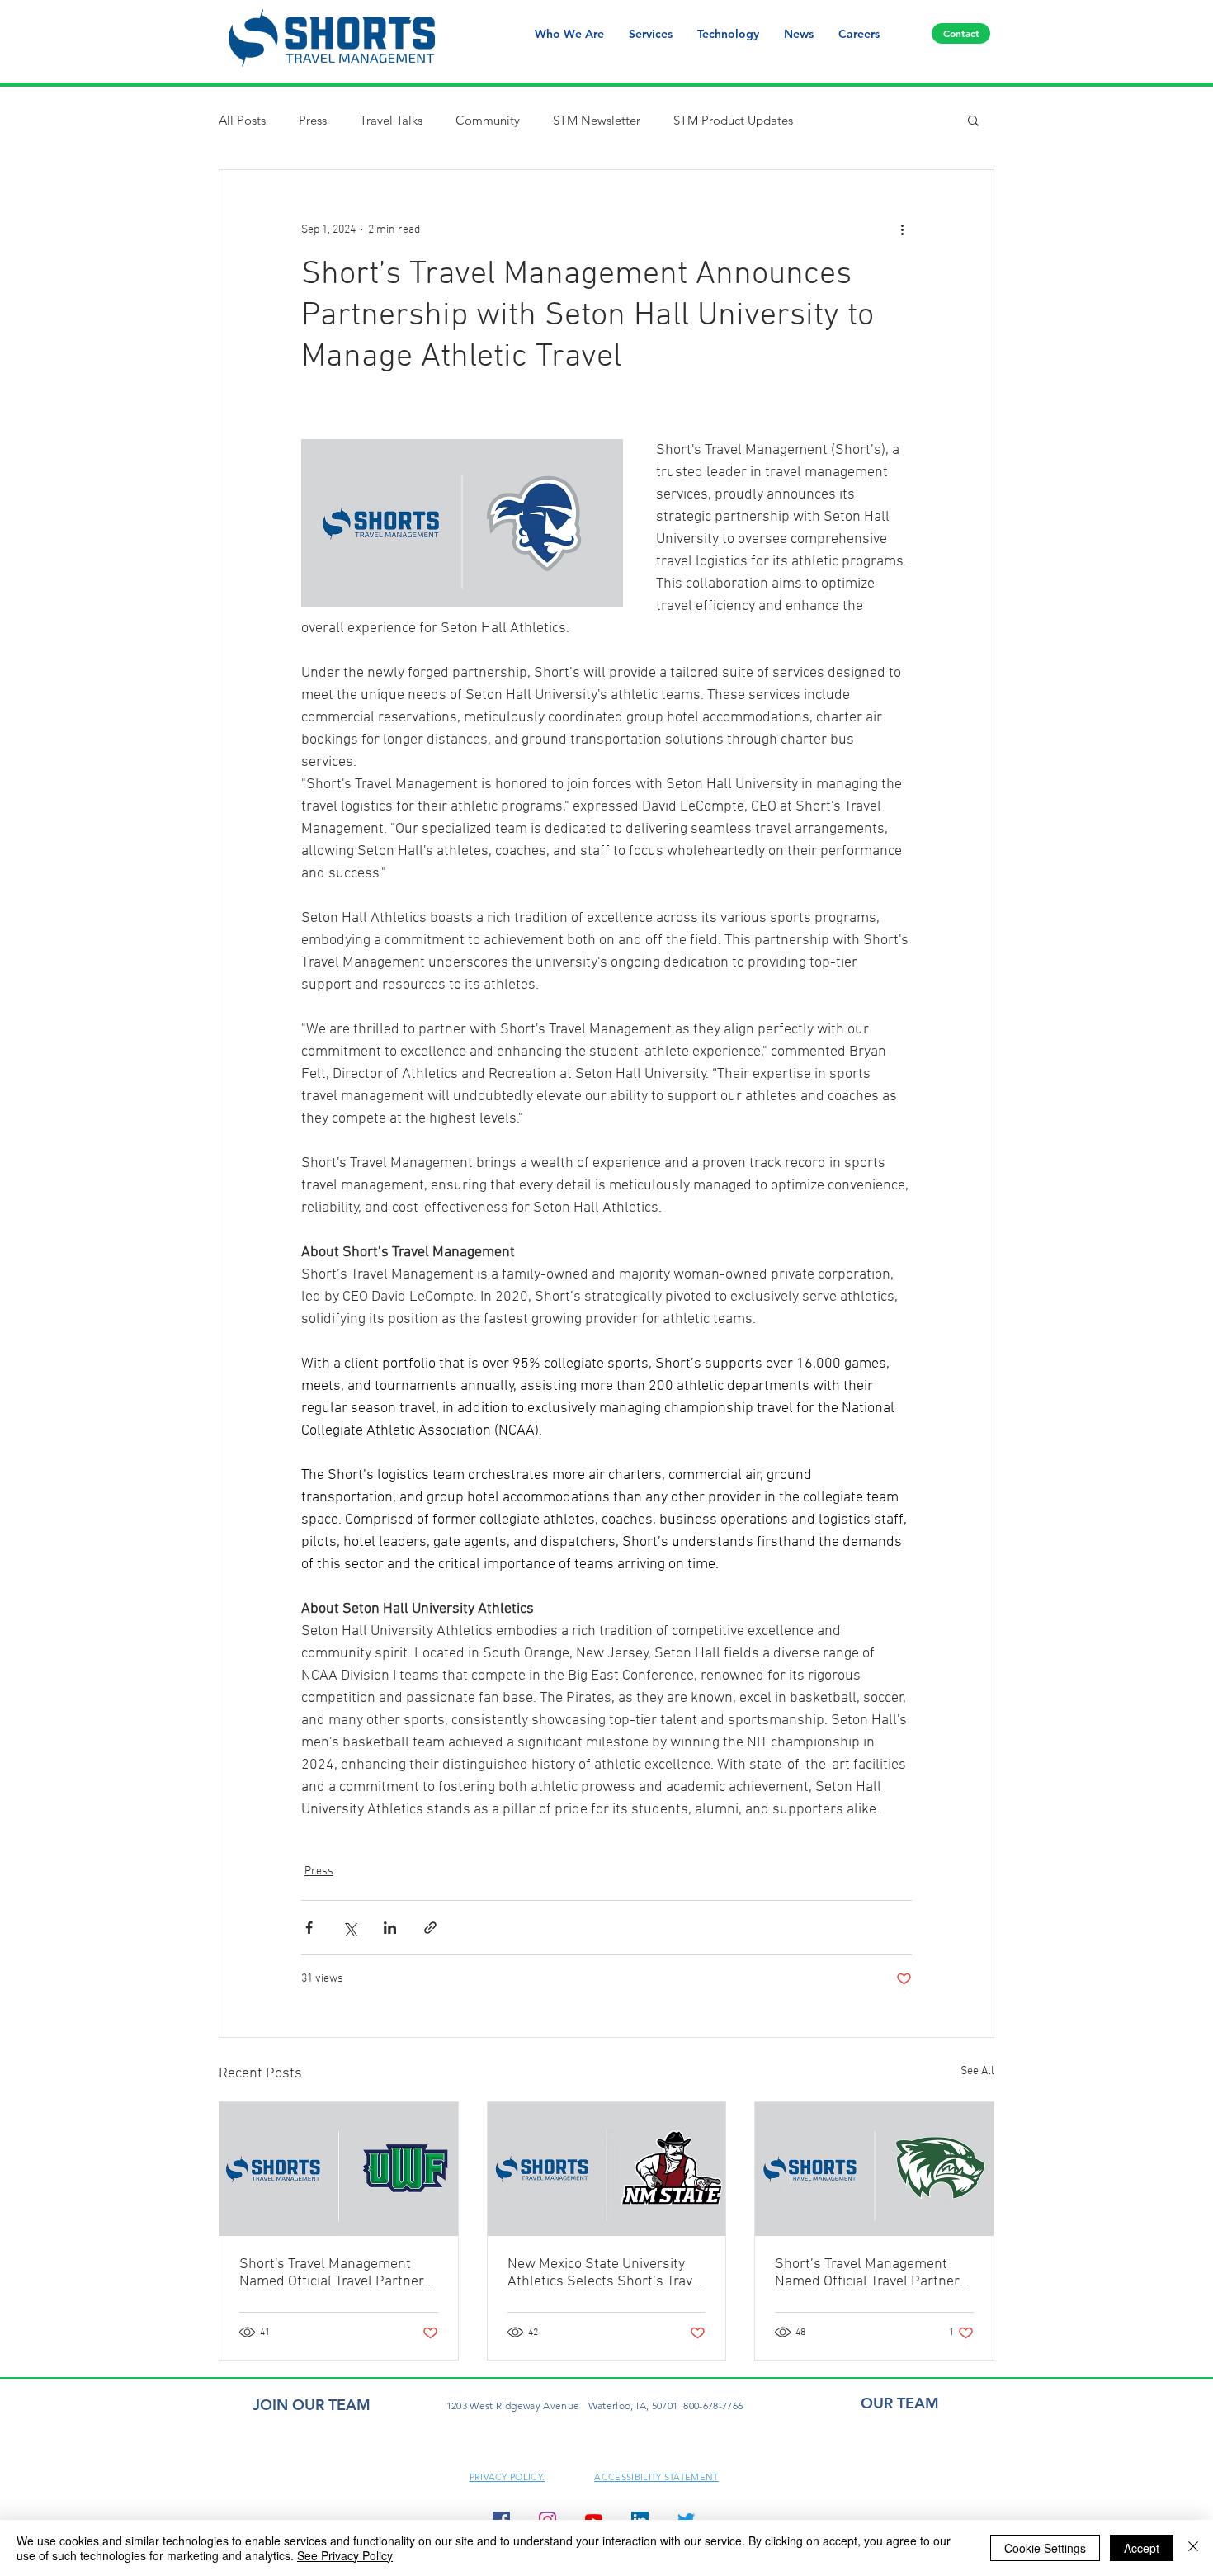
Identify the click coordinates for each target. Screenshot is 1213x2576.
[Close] (1193, 2548)
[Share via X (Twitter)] (349, 1928)
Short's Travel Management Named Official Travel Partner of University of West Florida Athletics (332, 2273)
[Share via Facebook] (309, 1928)
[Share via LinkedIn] (390, 1928)
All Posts (242, 120)
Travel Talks (391, 120)
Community (488, 120)
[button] (973, 120)
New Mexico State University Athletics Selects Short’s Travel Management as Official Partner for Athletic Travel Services (606, 2273)
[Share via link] (430, 1928)
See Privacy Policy (345, 2555)
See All (977, 2071)
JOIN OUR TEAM (312, 2405)
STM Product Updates (733, 120)
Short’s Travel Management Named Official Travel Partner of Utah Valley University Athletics (867, 2273)
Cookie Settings (1045, 2548)
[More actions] (902, 229)
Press (313, 120)
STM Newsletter (597, 120)
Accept (1142, 2548)
